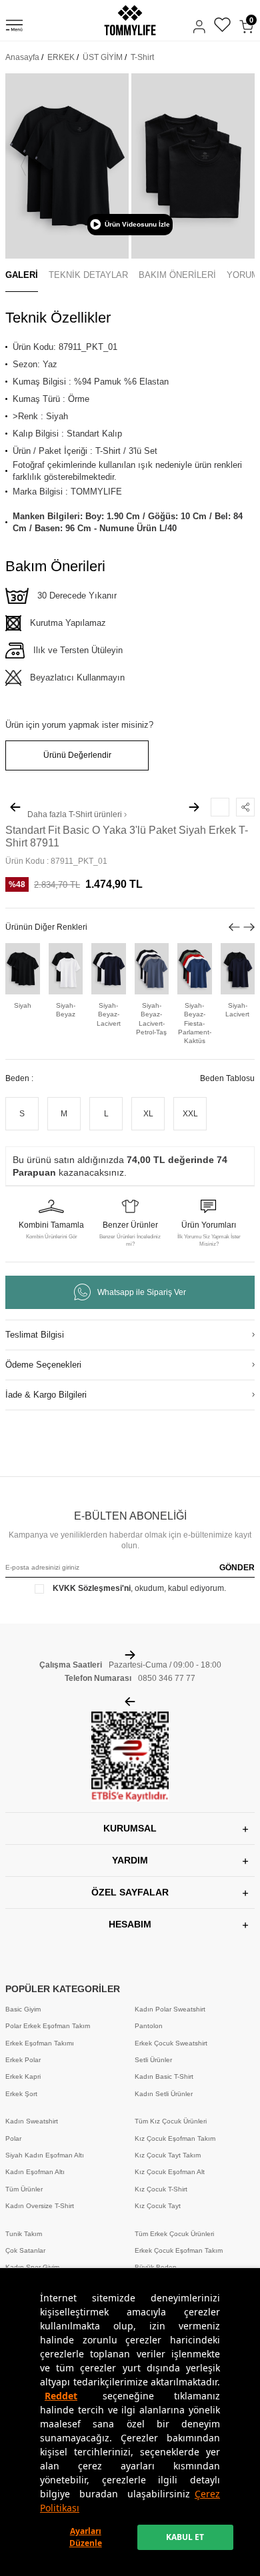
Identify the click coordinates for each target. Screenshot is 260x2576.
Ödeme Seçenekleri (43, 1365)
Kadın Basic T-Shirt (164, 2076)
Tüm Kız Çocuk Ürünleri (171, 2121)
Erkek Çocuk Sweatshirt (171, 2043)
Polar (13, 2138)
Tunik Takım (24, 2234)
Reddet (61, 2396)
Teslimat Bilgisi (35, 1335)
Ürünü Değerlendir (77, 755)
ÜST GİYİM (103, 57)
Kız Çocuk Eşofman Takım (175, 2138)
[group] (67, 166)
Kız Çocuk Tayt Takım (168, 2155)
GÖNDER (237, 1568)
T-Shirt (142, 57)
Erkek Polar (23, 2060)
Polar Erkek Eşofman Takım (48, 2026)
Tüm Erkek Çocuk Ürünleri (174, 2234)
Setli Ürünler (153, 2060)
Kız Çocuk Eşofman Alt (170, 2172)
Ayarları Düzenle (86, 2537)
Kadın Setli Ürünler (164, 2094)
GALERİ (22, 275)
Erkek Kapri (23, 2076)
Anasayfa (22, 57)
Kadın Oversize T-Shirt (40, 2206)
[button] (23, 166)
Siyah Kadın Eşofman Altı (45, 2155)
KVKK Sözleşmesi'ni (92, 1588)
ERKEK (61, 57)
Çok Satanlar (25, 2250)
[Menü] (14, 27)
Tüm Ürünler (24, 2189)
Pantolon (149, 2026)
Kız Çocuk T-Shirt (161, 2189)
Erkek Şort (21, 2094)
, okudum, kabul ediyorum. (139, 1588)
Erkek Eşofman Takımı (40, 2043)
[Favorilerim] (222, 26)
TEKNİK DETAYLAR (88, 275)
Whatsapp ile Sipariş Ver (142, 1292)
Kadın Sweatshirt (32, 2121)
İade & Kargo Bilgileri (46, 1395)
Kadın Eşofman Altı (35, 2172)
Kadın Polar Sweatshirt (170, 2009)
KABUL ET (185, 2537)
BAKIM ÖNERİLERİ (177, 275)
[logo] (130, 20)
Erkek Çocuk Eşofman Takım (179, 2250)
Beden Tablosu (227, 1078)
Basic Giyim (23, 2009)
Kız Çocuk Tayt (158, 2206)
